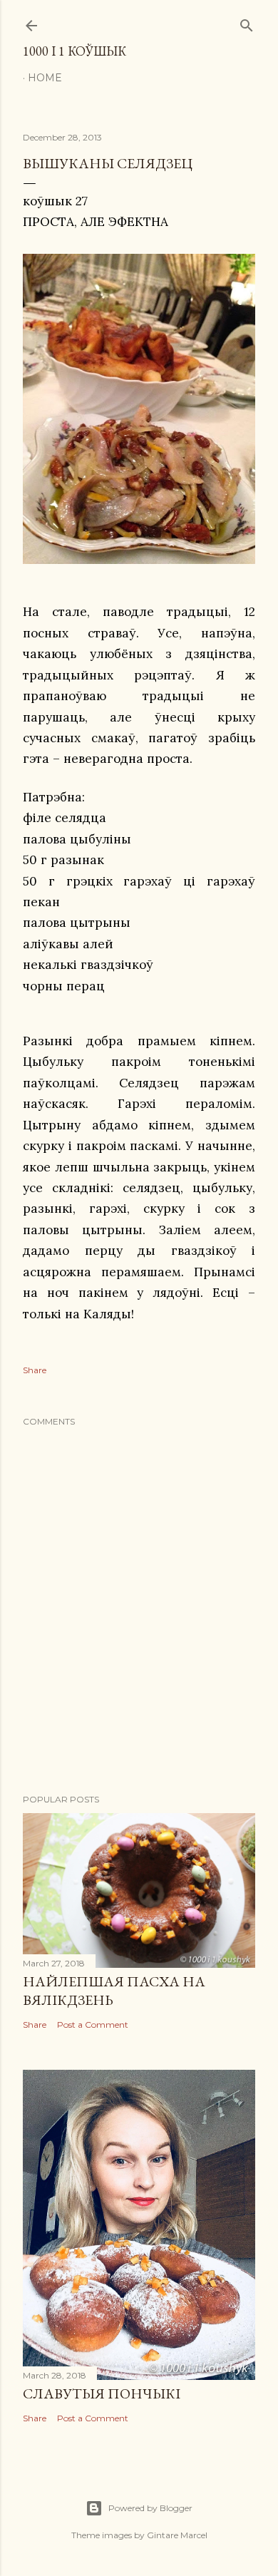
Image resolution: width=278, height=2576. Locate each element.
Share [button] (35, 1370)
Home (45, 78)
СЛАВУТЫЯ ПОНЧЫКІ (102, 2393)
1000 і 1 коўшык (74, 51)
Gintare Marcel (177, 2535)
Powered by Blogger (150, 2508)
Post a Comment (93, 2025)
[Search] (247, 22)
